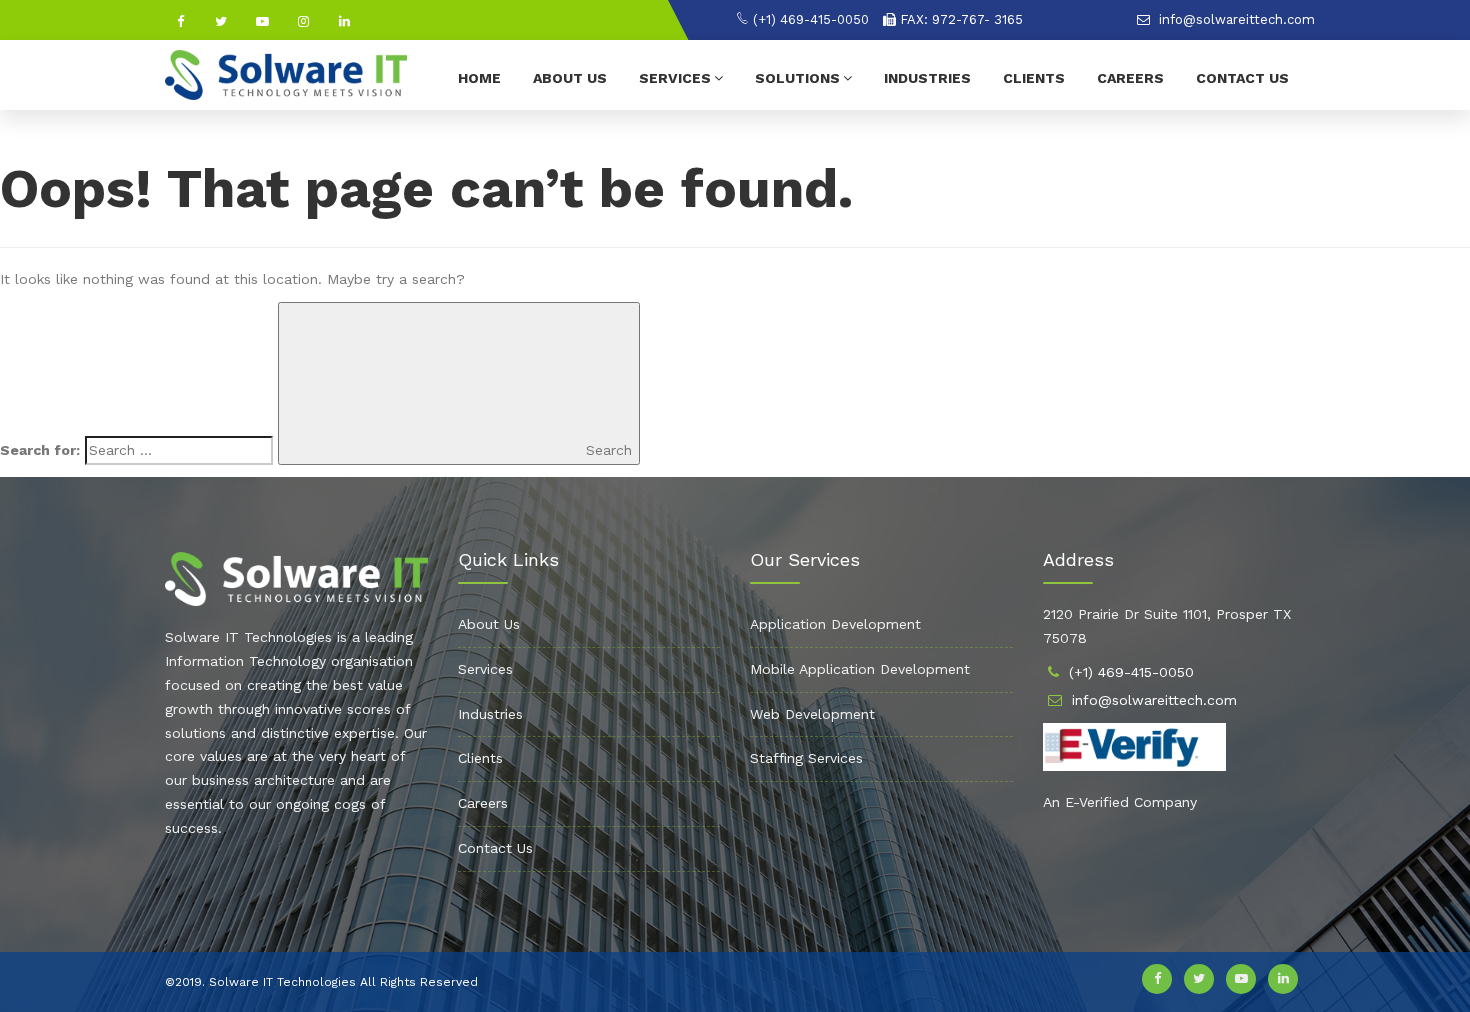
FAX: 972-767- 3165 (959, 19)
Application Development (835, 624)
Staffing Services (806, 758)
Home (479, 78)
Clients (1034, 78)
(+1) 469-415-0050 (809, 19)
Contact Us (1242, 78)
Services (675, 78)
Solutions (797, 78)
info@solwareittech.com (1235, 19)
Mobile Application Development (860, 669)
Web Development (812, 714)
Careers (1130, 78)
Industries (927, 78)
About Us (570, 78)
